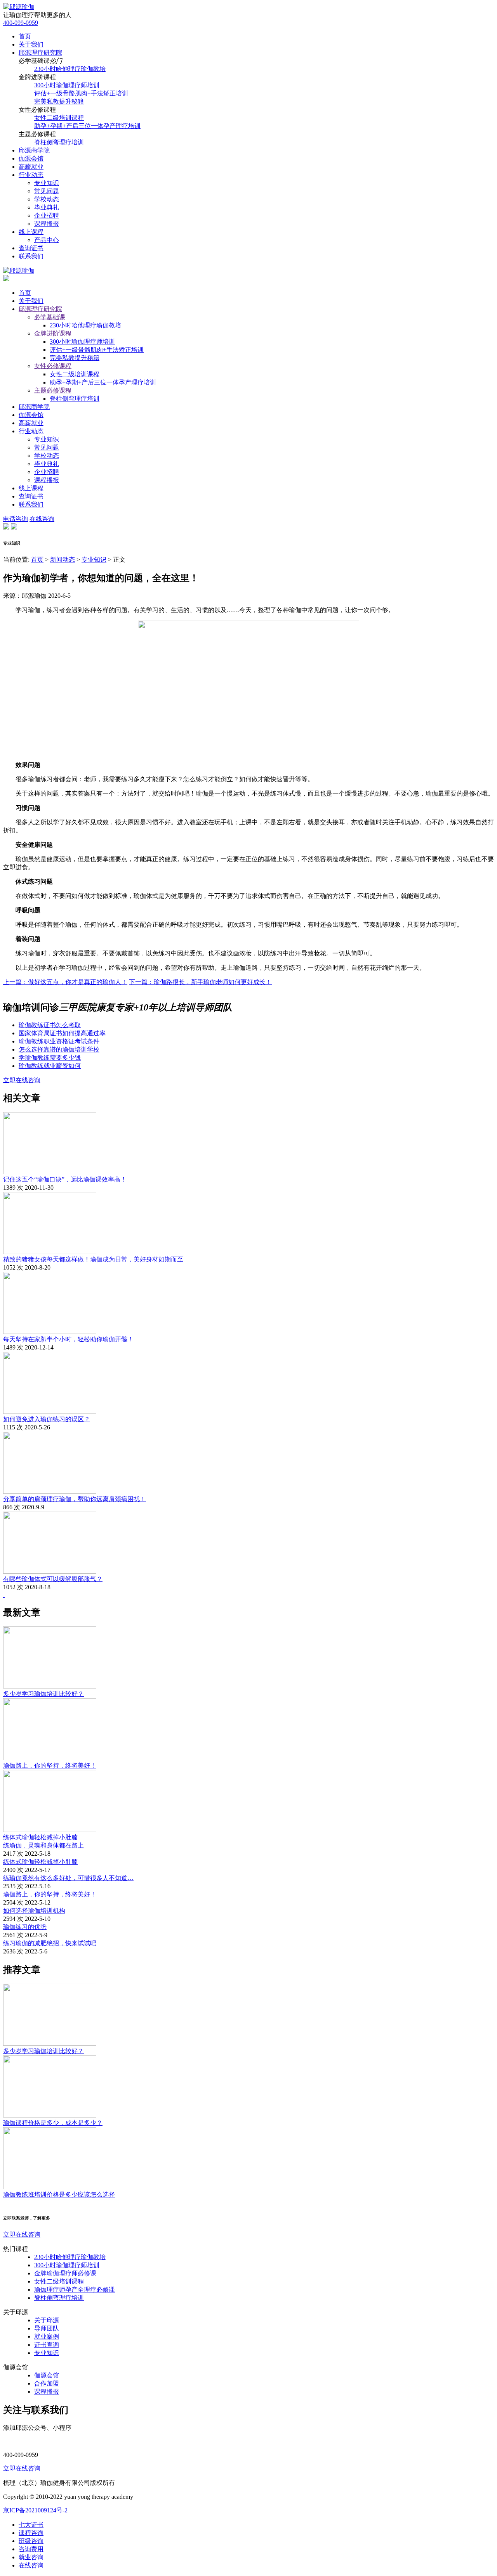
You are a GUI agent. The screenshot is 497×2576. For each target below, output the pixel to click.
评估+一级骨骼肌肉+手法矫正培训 (81, 93)
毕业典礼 (47, 207)
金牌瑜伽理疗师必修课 (65, 2273)
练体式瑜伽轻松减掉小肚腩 (40, 1837)
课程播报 (47, 224)
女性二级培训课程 (59, 118)
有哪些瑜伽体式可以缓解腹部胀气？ (53, 1579)
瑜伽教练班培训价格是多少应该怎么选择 (59, 2195)
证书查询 (47, 2345)
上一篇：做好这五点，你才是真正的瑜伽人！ (65, 982)
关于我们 (31, 44)
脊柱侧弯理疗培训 (59, 142)
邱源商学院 (34, 150)
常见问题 (47, 191)
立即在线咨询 (22, 1080)
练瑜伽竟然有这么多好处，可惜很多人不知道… (68, 1878)
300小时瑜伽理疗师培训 (67, 85)
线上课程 (31, 232)
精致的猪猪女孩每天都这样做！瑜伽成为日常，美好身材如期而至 (93, 1259)
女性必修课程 (53, 366)
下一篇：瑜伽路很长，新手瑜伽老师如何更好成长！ (200, 982)
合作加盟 (47, 2383)
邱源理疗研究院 (40, 53)
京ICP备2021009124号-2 (35, 2510)
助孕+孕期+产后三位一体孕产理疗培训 (87, 126)
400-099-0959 (21, 23)
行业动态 (31, 175)
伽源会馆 (31, 158)
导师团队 (47, 2328)
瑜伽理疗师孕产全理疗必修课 (75, 2290)
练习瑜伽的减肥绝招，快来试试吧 (50, 1943)
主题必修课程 (53, 390)
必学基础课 (50, 317)
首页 (25, 36)
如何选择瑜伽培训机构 (34, 1911)
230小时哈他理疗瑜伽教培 (70, 69)
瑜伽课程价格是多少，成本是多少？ (53, 2123)
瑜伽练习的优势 (25, 1927)
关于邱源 (47, 2320)
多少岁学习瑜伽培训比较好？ (43, 1694)
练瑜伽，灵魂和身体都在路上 (43, 1845)
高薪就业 (31, 167)
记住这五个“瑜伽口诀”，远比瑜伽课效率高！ (65, 1179)
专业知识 (47, 183)
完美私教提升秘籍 (59, 101)
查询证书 (31, 248)
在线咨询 (42, 519)
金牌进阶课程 (53, 333)
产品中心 (47, 240)
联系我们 (31, 256)
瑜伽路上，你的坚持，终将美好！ (50, 1765)
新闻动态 (63, 560)
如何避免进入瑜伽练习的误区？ (47, 1419)
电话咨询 (16, 519)
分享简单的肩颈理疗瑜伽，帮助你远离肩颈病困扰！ (75, 1499)
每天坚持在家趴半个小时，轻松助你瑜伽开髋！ (68, 1339)
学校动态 (47, 199)
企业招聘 (47, 215)
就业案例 (47, 2336)
